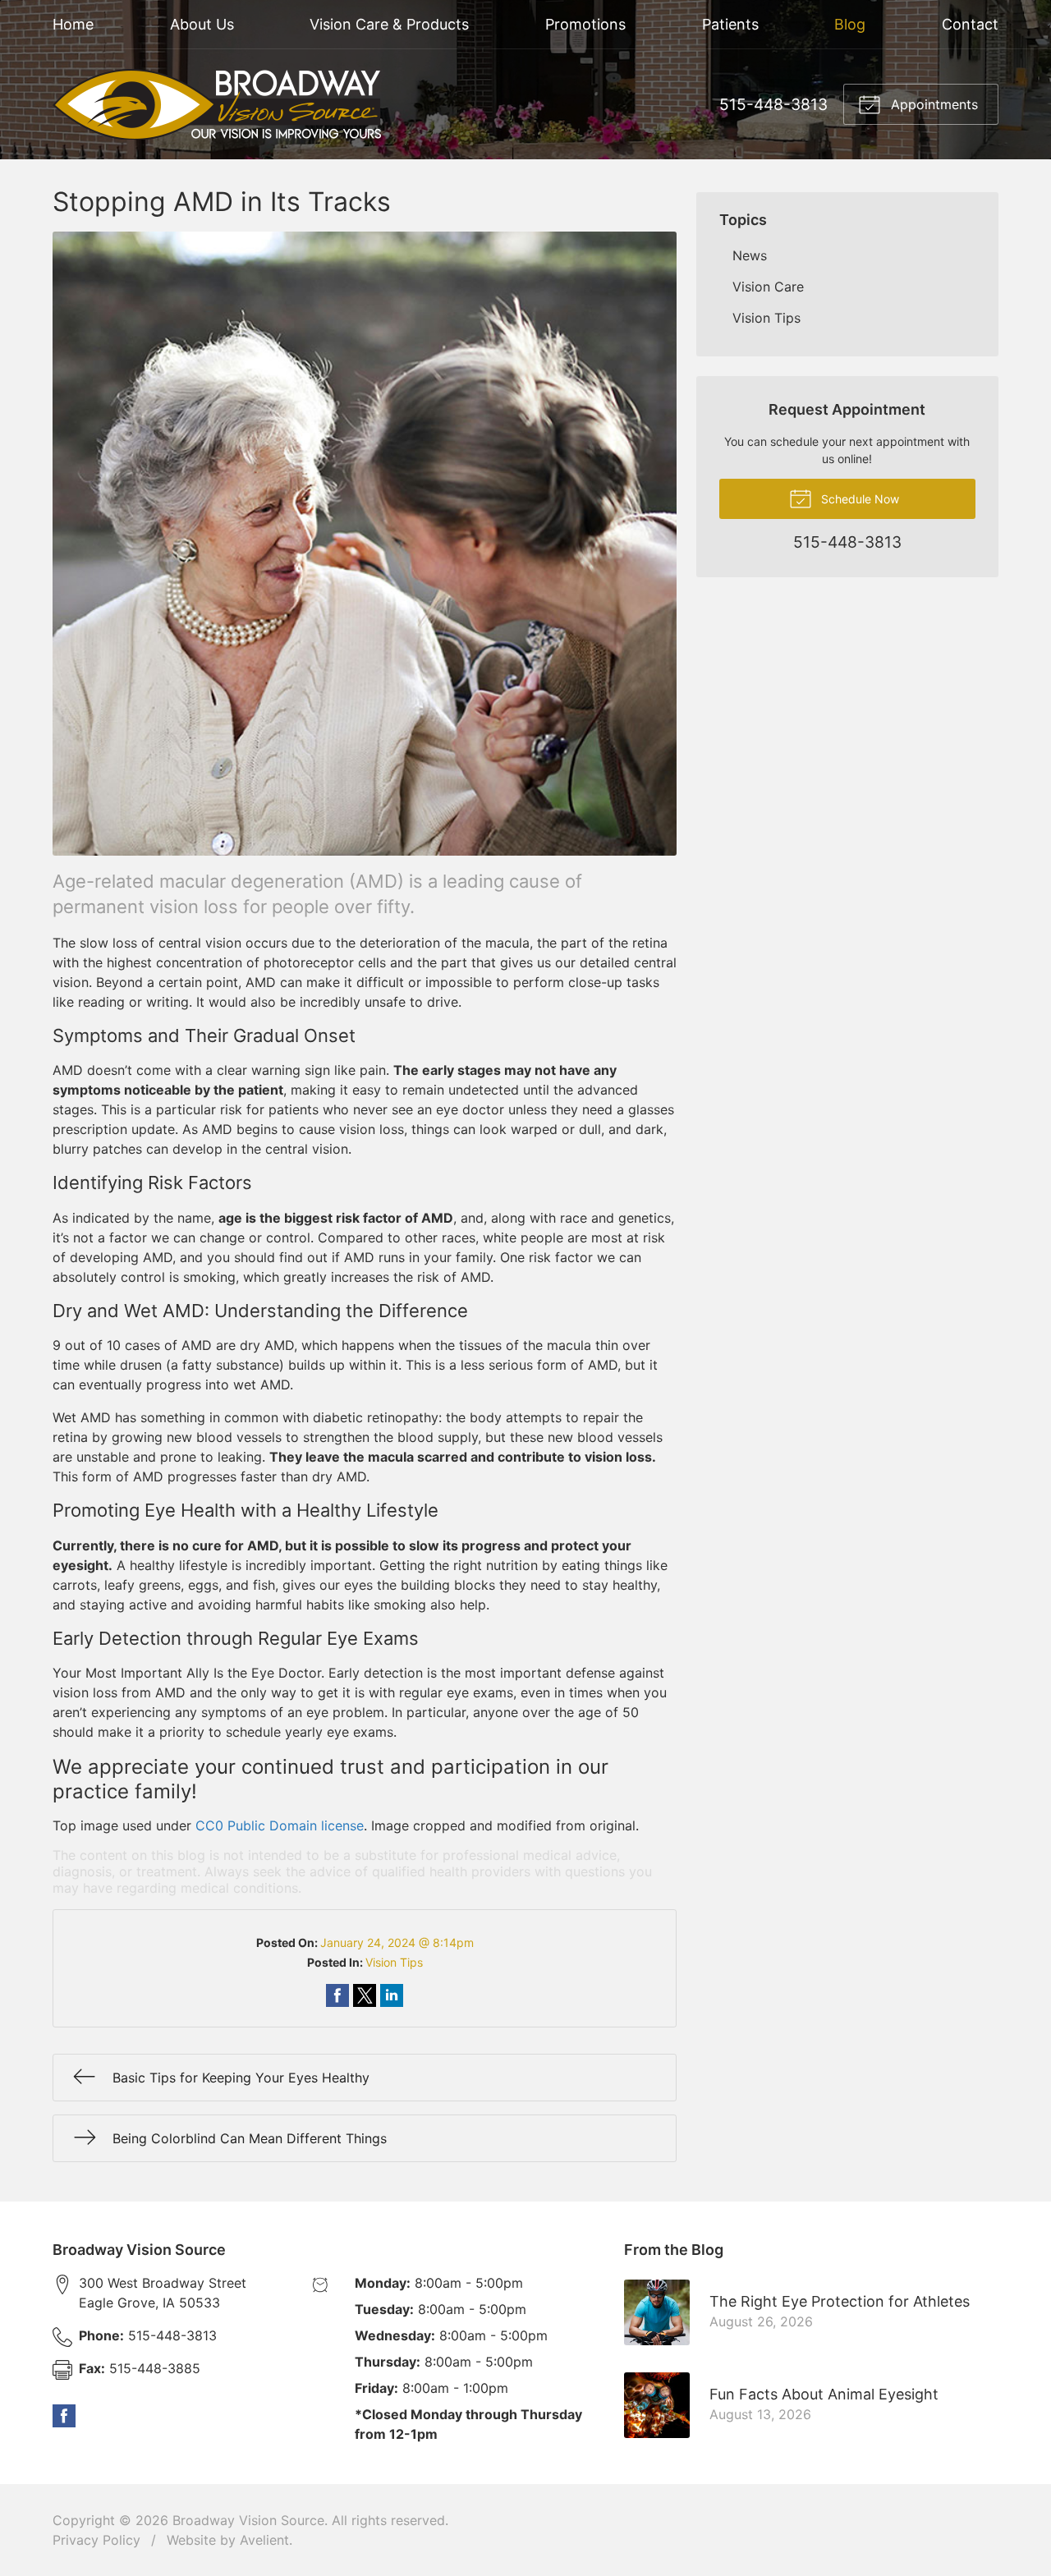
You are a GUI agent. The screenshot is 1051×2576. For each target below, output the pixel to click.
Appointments (932, 104)
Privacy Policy (96, 2540)
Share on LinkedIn (392, 1995)
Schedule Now (858, 499)
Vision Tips (394, 1962)
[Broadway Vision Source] (217, 104)
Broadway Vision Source (248, 2520)
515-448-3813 (773, 104)
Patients (730, 24)
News (750, 255)
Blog (850, 24)
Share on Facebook (337, 1995)
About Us (202, 24)
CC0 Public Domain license (280, 1825)
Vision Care (768, 287)
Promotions (585, 24)
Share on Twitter (365, 1995)
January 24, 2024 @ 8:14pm (397, 1942)
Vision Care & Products (389, 24)
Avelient (264, 2540)
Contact (970, 24)
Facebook (64, 2416)
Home (73, 24)
